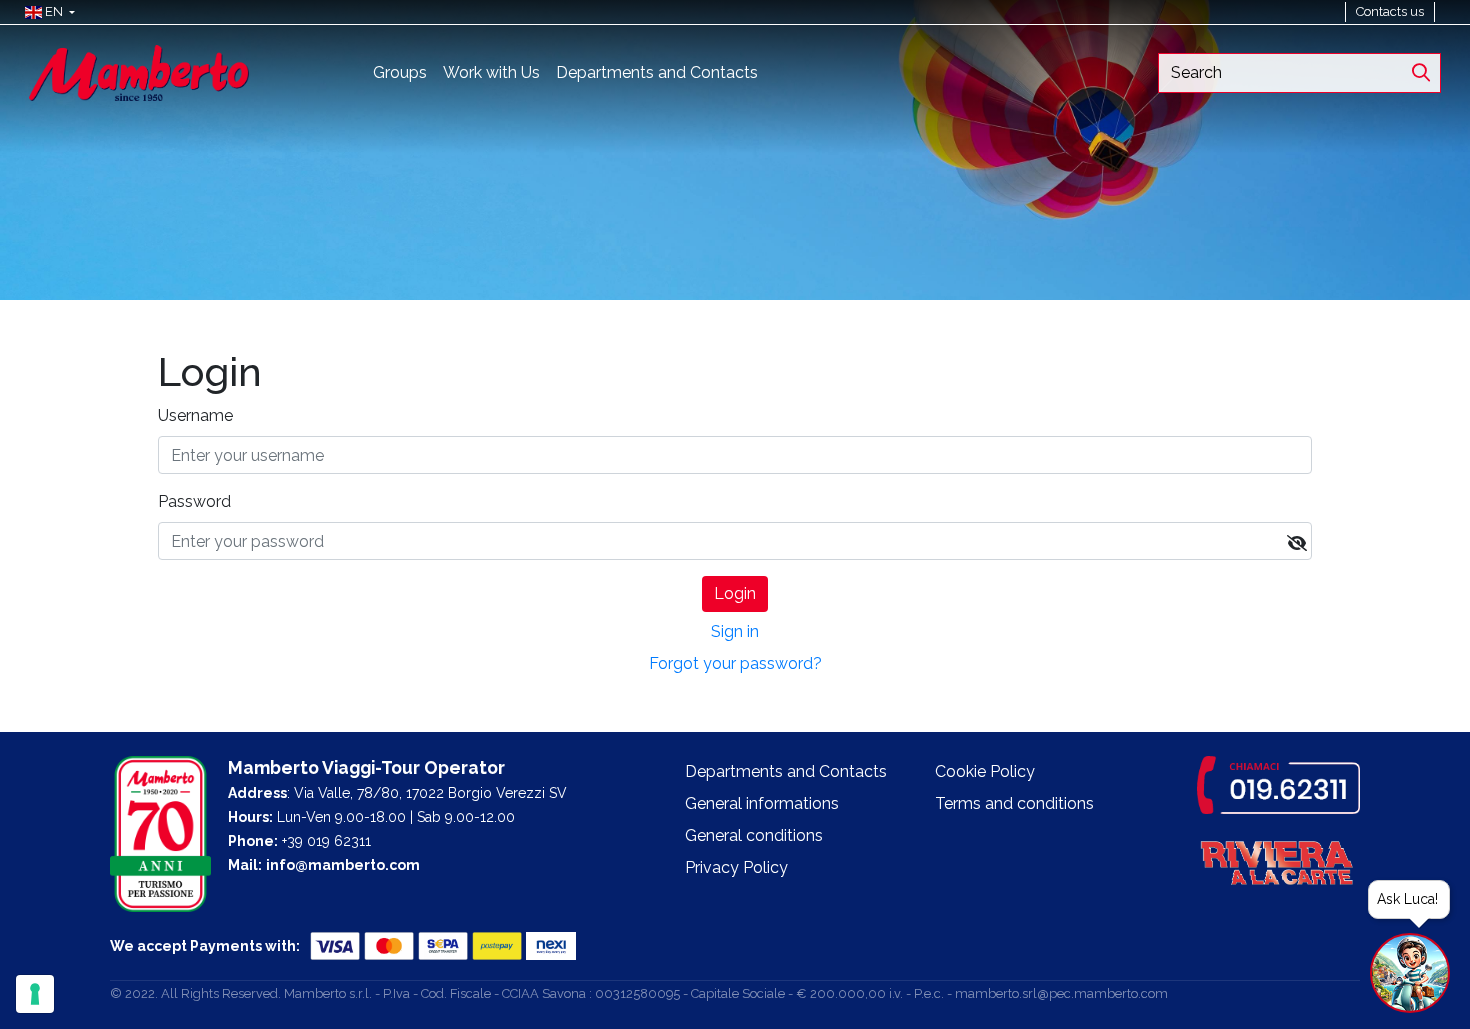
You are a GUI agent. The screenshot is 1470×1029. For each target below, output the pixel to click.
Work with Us (491, 72)
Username (195, 415)
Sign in (735, 631)
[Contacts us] (1444, 12)
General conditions (754, 835)
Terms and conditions (1014, 803)
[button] (45, 12)
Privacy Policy (736, 867)
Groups (400, 72)
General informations (762, 803)
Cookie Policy (985, 771)
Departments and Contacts (657, 72)
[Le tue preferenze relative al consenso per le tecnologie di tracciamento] (35, 994)
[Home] (139, 71)
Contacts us (1390, 11)
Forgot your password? (735, 663)
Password (194, 501)
